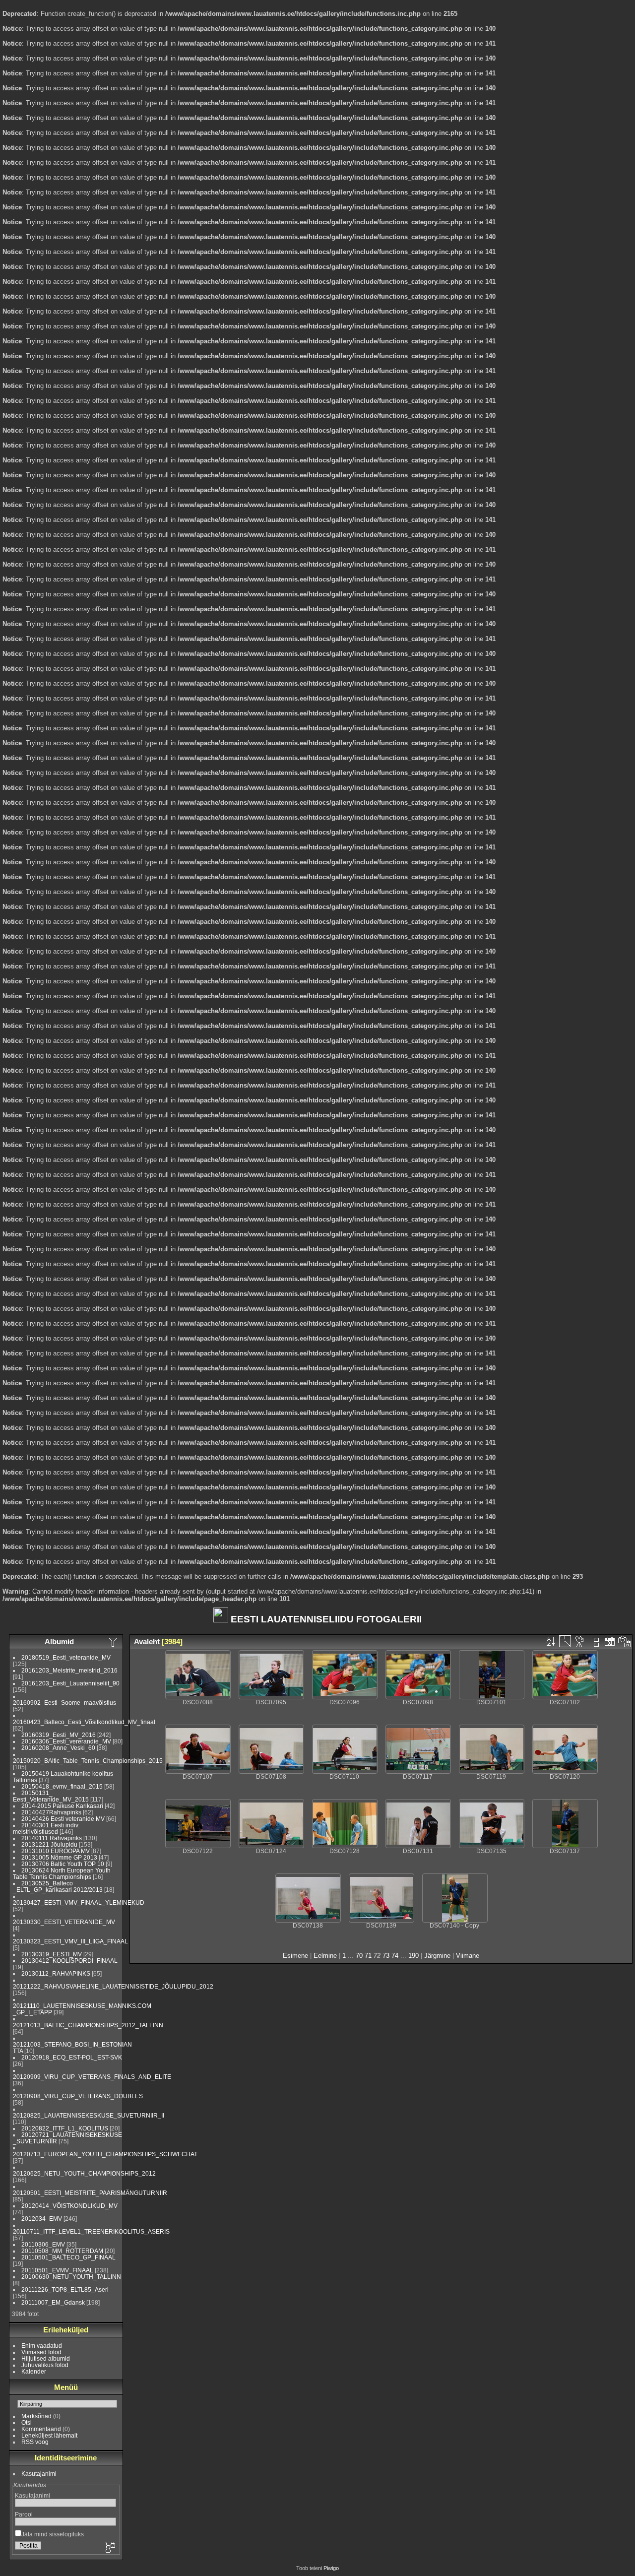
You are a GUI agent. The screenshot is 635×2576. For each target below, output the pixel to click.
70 (359, 1956)
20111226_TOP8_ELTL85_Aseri (65, 2289)
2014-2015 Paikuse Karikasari (62, 1806)
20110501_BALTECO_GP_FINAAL (68, 2257)
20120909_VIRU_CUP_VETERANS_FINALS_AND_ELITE (92, 2077)
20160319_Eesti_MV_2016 (59, 1735)
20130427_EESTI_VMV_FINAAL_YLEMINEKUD (79, 1902)
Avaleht (147, 1642)
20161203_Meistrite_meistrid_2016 (69, 1670)
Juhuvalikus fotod (45, 2365)
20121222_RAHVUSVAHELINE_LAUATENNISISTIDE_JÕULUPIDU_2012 (113, 1986)
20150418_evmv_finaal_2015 (62, 1786)
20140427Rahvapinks (52, 1812)
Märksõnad (36, 2416)
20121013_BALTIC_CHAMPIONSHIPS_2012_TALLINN (88, 2025)
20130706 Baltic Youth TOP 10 (63, 1864)
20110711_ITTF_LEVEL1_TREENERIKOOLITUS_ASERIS (91, 2231)
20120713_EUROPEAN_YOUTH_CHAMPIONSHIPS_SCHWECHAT (105, 2154)
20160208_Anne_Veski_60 (58, 1748)
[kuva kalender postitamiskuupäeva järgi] (610, 1641)
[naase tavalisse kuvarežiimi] (595, 1641)
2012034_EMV (42, 2219)
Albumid (59, 1642)
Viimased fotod (41, 2352)
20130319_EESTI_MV (52, 1954)
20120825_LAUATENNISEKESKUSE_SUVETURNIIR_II (89, 2115)
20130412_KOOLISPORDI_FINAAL (69, 1961)
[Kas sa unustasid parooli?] (110, 2548)
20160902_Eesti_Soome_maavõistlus (64, 1703)
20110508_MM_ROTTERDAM (62, 2251)
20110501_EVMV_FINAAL (57, 2270)
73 (386, 1956)
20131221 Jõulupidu (49, 1844)
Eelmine (325, 1956)
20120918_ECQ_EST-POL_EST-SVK (72, 2057)
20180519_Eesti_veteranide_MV (66, 1657)
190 (413, 1956)
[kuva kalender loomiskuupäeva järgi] (625, 1641)
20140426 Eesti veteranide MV (63, 1819)
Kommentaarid (41, 2429)
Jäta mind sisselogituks (53, 2534)
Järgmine (437, 1956)
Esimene (295, 1956)
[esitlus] (580, 1641)
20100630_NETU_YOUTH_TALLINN (71, 2277)
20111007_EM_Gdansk (53, 2302)
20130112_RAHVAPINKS (56, 1973)
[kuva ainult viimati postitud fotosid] (114, 1642)
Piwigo (331, 2568)
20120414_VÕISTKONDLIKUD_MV (69, 2206)
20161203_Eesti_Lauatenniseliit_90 (70, 1683)
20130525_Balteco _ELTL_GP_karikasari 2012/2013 (58, 1886)
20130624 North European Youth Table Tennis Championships (62, 1873)
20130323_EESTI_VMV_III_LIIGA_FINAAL (70, 1941)
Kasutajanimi (39, 2474)
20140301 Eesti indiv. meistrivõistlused (46, 1828)
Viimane (468, 1956)
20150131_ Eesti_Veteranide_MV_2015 (51, 1796)
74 (395, 1956)
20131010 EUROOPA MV (56, 1851)
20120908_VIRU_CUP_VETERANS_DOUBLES (78, 2096)
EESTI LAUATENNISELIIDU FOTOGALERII (325, 1619)
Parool (24, 2514)
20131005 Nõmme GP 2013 (59, 1857)
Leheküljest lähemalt (49, 2435)
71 (368, 1956)
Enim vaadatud (42, 2346)
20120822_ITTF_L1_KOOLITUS (65, 2128)
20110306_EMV (43, 2244)
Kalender (34, 2371)
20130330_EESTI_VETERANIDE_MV (64, 1922)
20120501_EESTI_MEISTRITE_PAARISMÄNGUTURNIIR (90, 2193)
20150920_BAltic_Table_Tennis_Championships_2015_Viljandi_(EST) (109, 1761)
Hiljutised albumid (46, 2358)
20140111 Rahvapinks (52, 1838)
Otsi (27, 2422)
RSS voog (35, 2442)
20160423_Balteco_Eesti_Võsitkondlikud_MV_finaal (84, 1722)
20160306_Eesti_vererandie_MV (66, 1741)
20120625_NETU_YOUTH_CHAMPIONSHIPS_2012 (84, 2173)
